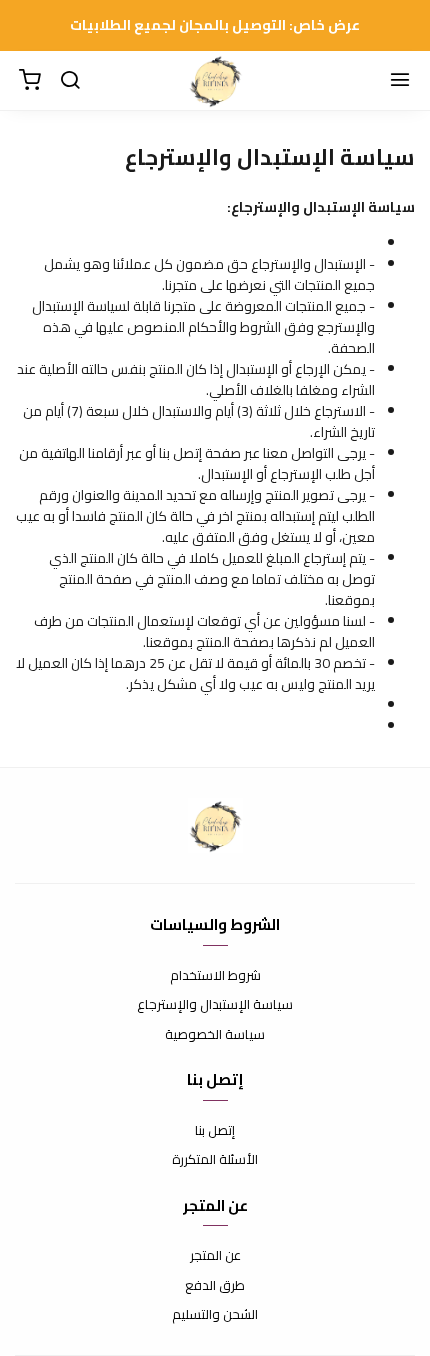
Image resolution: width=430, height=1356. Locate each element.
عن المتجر (215, 1256)
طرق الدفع (215, 1286)
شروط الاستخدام (215, 976)
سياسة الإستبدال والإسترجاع (215, 1005)
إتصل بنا (215, 1131)
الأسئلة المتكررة (215, 1160)
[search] (70, 81)
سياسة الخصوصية (215, 1035)
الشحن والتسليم (215, 1315)
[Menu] (400, 81)
